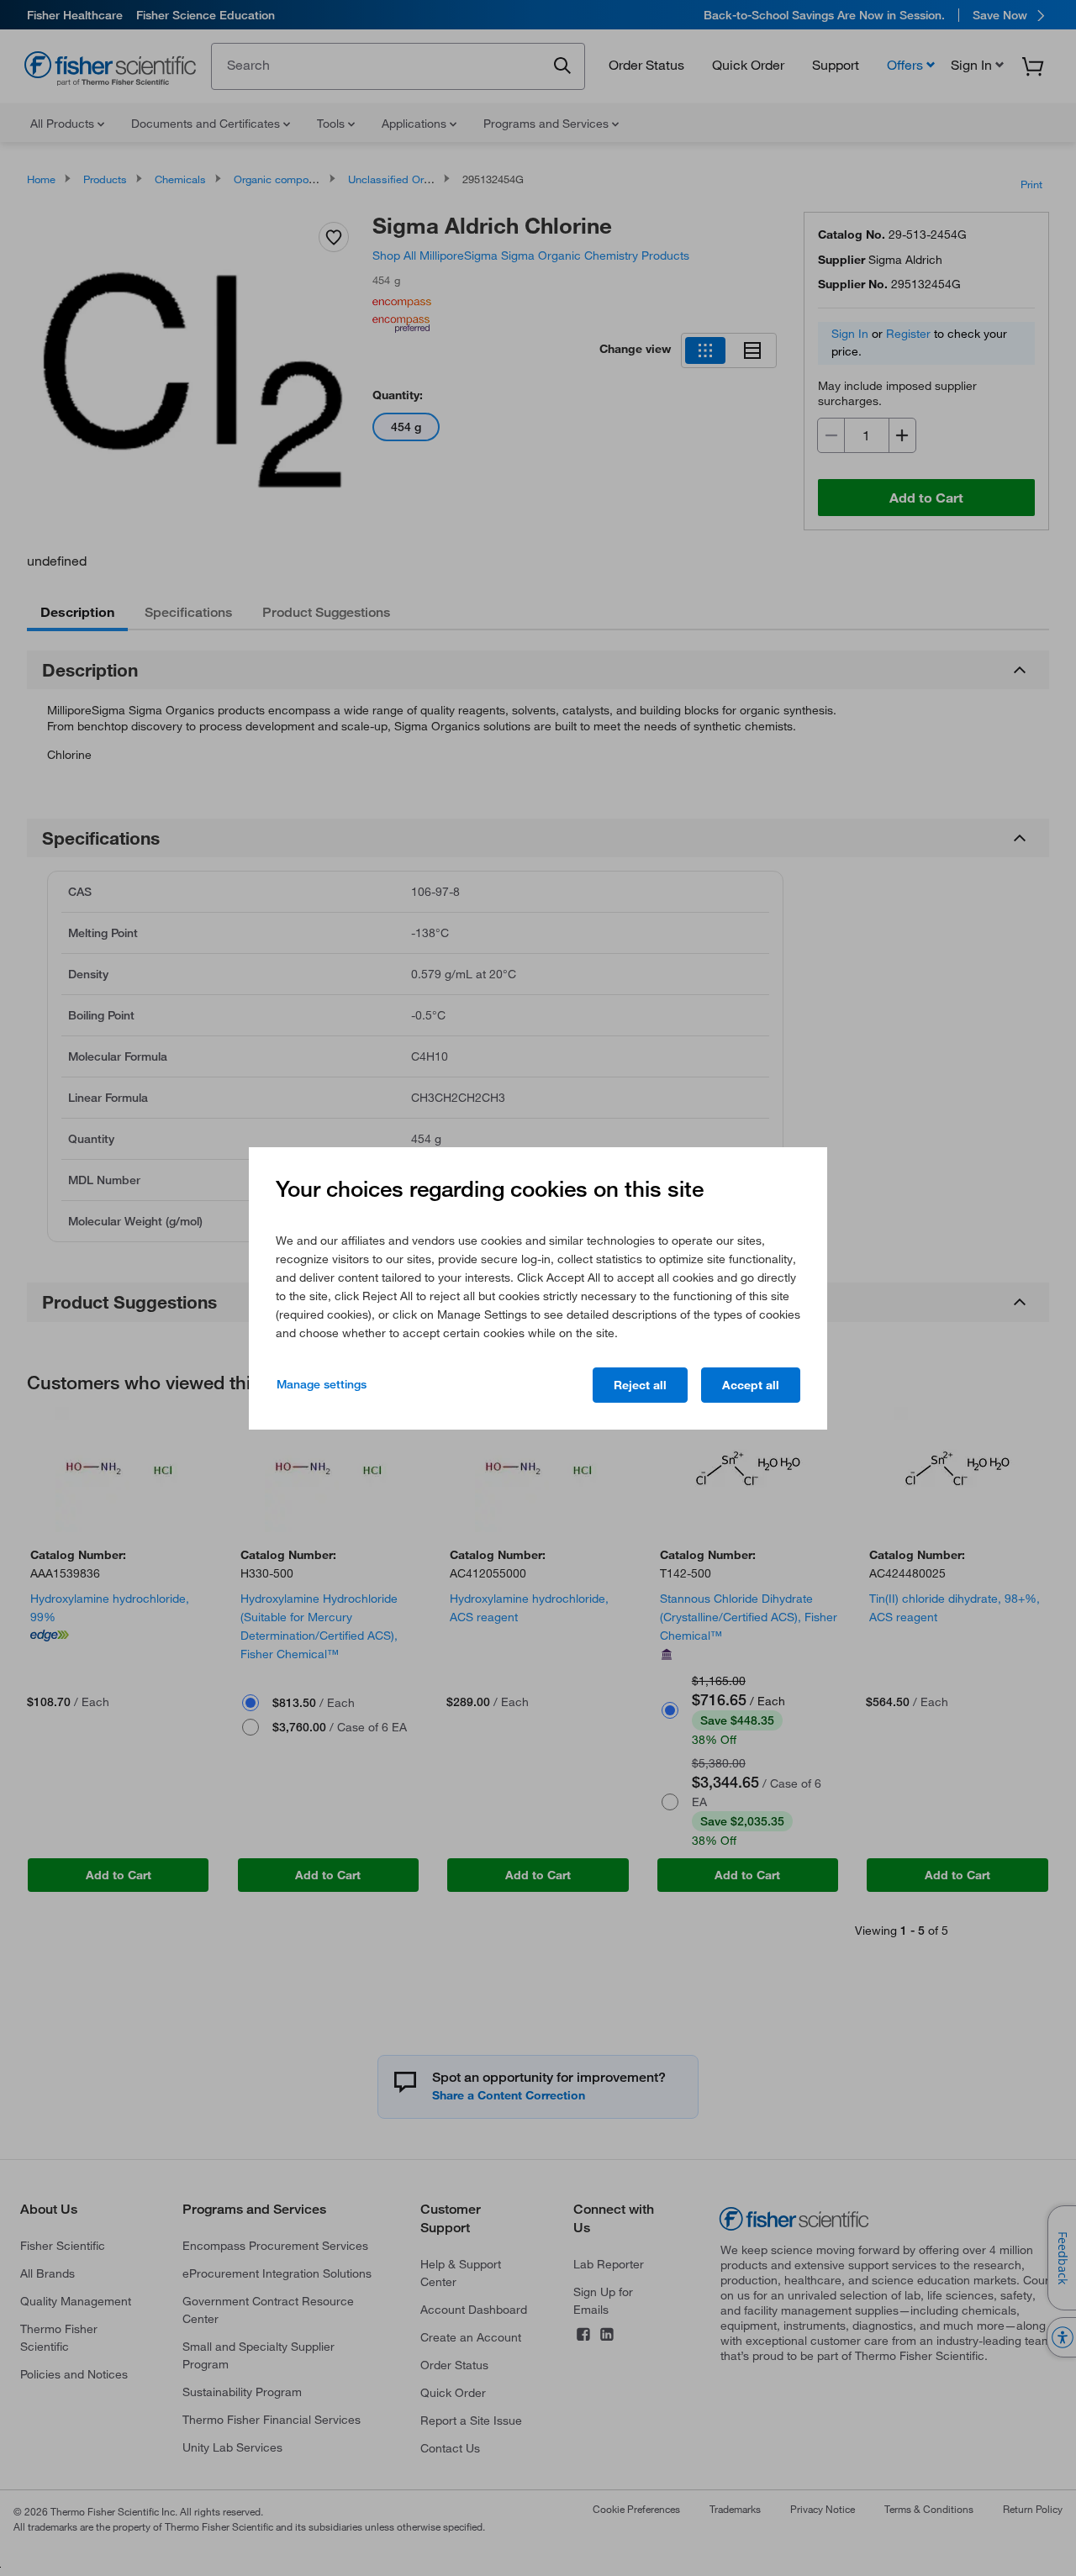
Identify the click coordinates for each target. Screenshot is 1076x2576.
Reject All (640, 1385)
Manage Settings (322, 1384)
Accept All (751, 1385)
